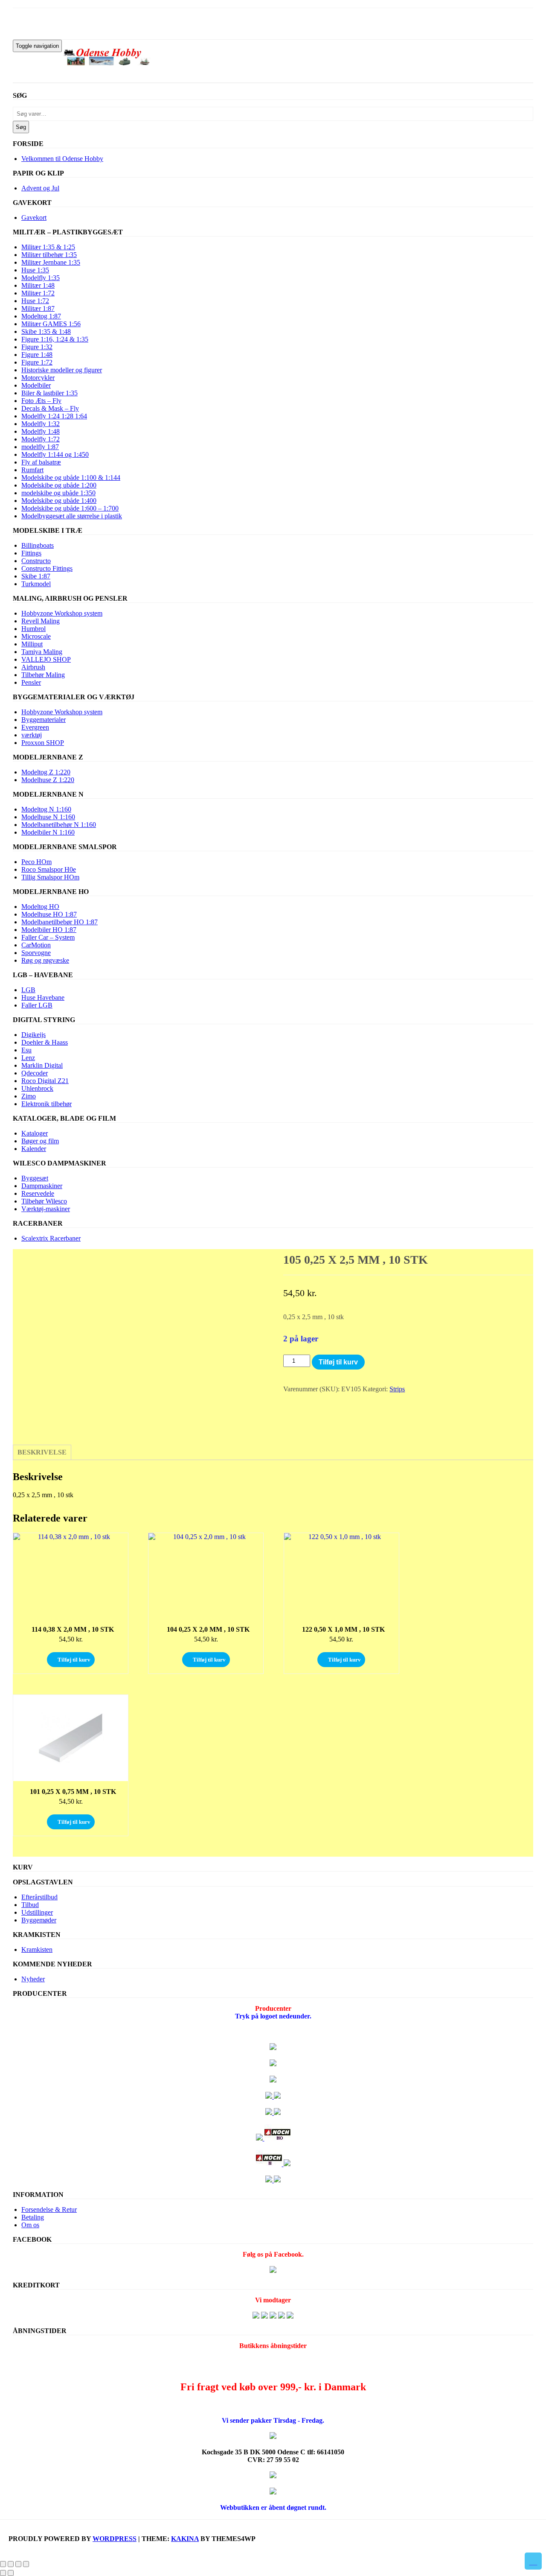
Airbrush (33, 667)
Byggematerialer (44, 720)
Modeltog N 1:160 (46, 809)
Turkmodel (36, 584)
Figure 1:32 (37, 347)
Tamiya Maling (42, 652)
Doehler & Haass (45, 1042)
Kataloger (35, 1133)
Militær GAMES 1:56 (51, 324)
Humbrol (33, 629)
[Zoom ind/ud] (3, 2564)
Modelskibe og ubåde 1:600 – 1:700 (70, 508)
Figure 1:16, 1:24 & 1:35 (55, 339)
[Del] (18, 2564)
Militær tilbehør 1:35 (49, 255)
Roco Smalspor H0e (49, 869)
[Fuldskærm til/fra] (11, 2564)
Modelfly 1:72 (41, 439)
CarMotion (36, 945)
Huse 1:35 (35, 270)
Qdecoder (35, 1073)
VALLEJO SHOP (46, 659)
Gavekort (34, 218)
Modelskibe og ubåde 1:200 (59, 485)
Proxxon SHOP (43, 743)
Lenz (28, 1058)
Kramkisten (37, 1950)
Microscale (36, 636)
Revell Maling (41, 621)
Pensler (31, 682)
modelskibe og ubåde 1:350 (58, 493)
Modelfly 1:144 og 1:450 (55, 454)
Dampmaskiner (42, 1186)
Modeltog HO (40, 907)
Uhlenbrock (37, 1088)
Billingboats (38, 545)
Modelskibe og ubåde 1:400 (59, 501)
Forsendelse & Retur (49, 2209)
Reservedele (38, 1193)
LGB (28, 990)
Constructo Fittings (47, 568)
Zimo (29, 1096)
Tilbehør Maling (43, 675)
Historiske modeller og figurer (62, 370)
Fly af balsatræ (41, 462)
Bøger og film (40, 1141)
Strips (397, 1389)
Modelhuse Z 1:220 (48, 780)
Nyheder (33, 1979)
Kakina (185, 2539)
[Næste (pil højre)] (11, 2573)
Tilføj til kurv (338, 1362)
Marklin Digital (42, 1065)
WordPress (115, 2539)
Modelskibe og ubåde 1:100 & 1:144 (71, 478)
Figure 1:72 (37, 362)
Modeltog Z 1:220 (46, 772)
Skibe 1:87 (36, 576)
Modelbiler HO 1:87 (49, 930)
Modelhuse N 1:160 (48, 817)
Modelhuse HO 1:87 (49, 914)
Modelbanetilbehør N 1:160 (59, 825)
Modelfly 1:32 (41, 424)
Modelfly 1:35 (41, 278)
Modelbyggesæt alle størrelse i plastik (72, 516)
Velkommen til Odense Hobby (62, 159)
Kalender (34, 1149)
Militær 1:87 (38, 308)
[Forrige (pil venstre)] (3, 2573)
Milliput (32, 644)
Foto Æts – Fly (41, 401)
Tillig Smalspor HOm (50, 877)
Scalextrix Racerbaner (51, 1238)
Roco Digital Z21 (45, 1081)
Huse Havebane (43, 997)
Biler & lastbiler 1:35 (49, 393)
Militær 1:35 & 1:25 (48, 247)
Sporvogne (36, 953)
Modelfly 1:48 (41, 431)
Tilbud (30, 1905)
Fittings (31, 553)
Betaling (33, 2217)
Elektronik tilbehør (46, 1104)
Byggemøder (39, 1920)
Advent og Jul (40, 188)
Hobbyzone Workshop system (62, 613)
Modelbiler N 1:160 (48, 832)
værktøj (32, 735)
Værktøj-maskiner (46, 1209)
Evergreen (35, 727)
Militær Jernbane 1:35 (51, 262)
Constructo (36, 561)
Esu (26, 1050)
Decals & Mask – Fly (50, 408)
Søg (21, 127)
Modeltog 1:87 (41, 316)
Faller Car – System (48, 937)
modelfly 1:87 (40, 447)
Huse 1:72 (35, 301)
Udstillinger (37, 1912)
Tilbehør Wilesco (44, 1201)
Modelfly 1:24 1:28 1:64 (54, 416)
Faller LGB (37, 1005)
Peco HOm (36, 862)
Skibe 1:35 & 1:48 (46, 331)
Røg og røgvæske (45, 960)
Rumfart (32, 470)
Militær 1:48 (38, 285)
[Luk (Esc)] (26, 2564)
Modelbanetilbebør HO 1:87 (60, 922)
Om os (30, 2225)
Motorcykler (38, 378)
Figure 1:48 (37, 355)
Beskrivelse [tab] (42, 1452)
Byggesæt (35, 1178)
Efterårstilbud (39, 1897)
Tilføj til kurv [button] (74, 1660)
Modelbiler (36, 385)
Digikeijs (33, 1035)
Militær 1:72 (38, 293)
